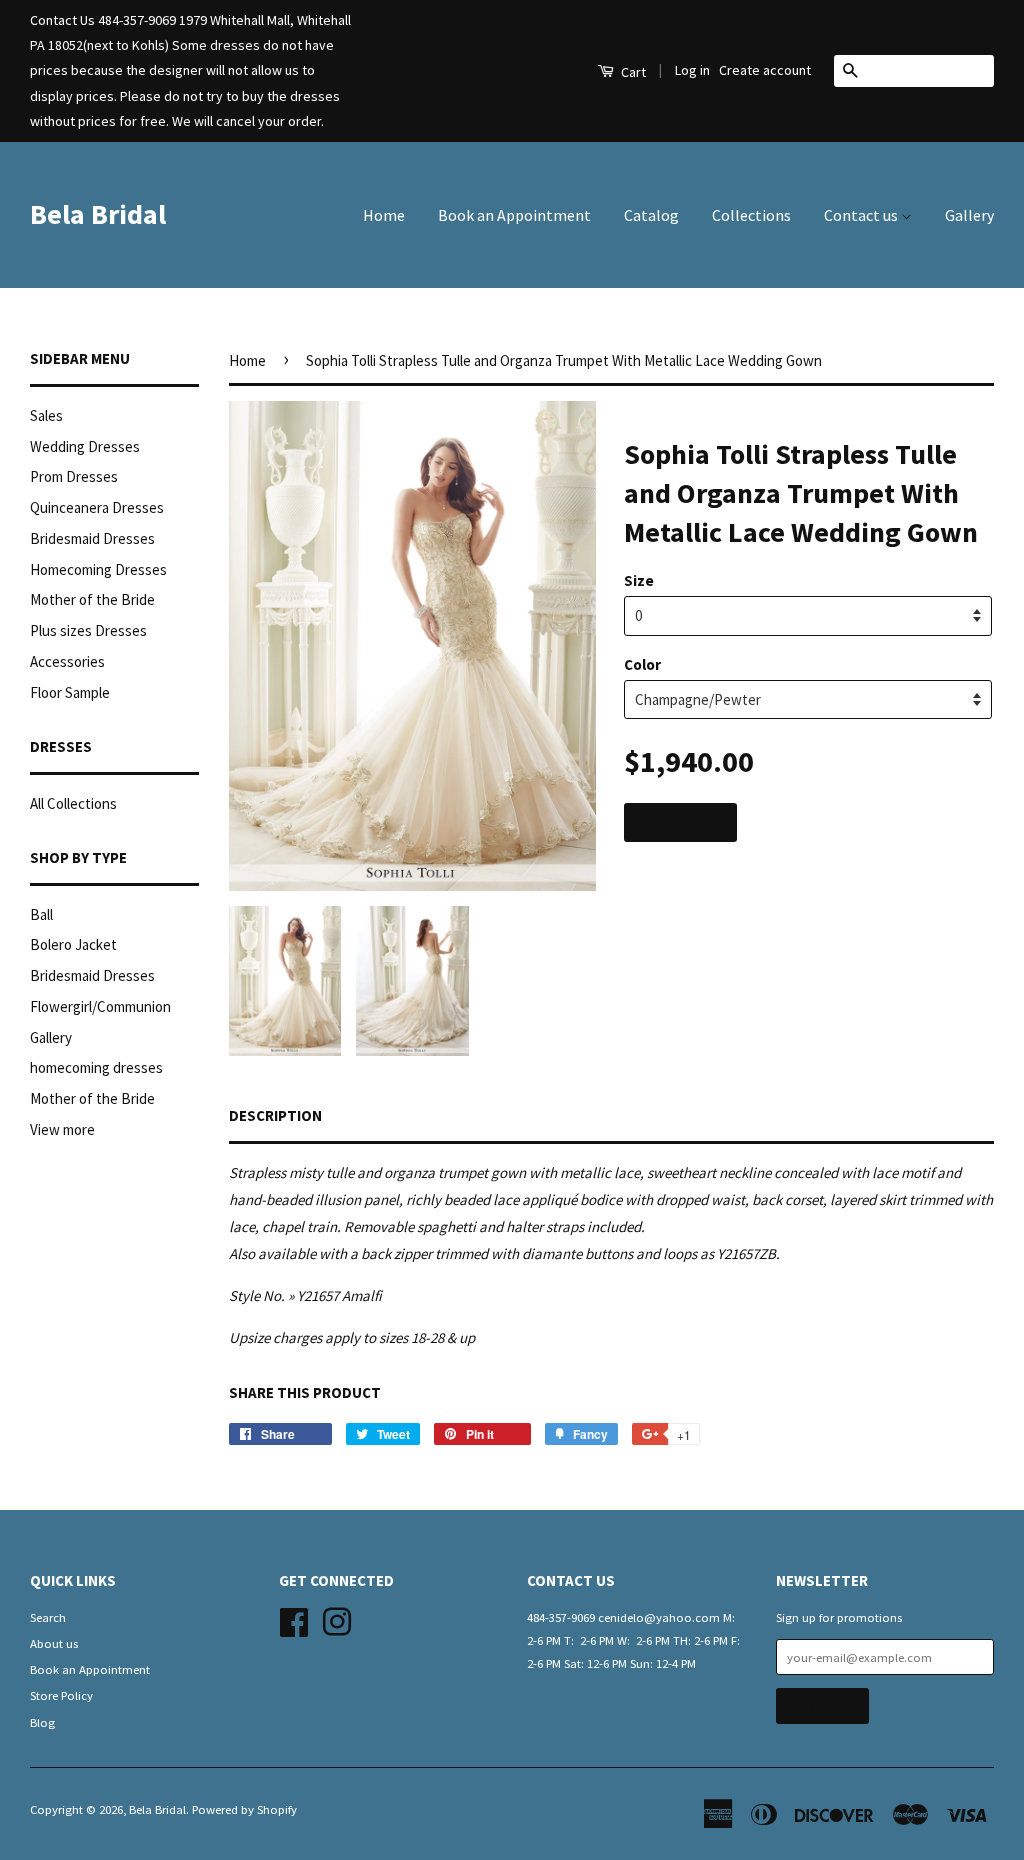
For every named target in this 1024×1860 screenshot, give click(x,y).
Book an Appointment (514, 215)
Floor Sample (70, 692)
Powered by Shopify (244, 1809)
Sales (46, 415)
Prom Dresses (74, 476)
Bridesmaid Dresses (92, 538)
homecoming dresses (96, 1067)
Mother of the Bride (92, 599)
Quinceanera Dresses (97, 507)
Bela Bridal (98, 214)
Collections (751, 215)
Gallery (969, 215)
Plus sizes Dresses (88, 630)
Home (384, 215)
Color (642, 664)
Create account (765, 70)
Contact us (862, 215)
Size (639, 580)
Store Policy (61, 1695)
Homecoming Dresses (98, 569)
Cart (632, 72)
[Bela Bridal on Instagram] (337, 1619)
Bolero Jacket (73, 944)
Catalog (651, 215)
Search (48, 1617)
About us (54, 1643)
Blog (42, 1722)
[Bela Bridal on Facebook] (294, 1619)
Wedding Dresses (85, 446)
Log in (692, 70)
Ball (41, 914)
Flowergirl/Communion (100, 1006)
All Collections (73, 803)
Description (275, 1115)
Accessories (67, 661)
